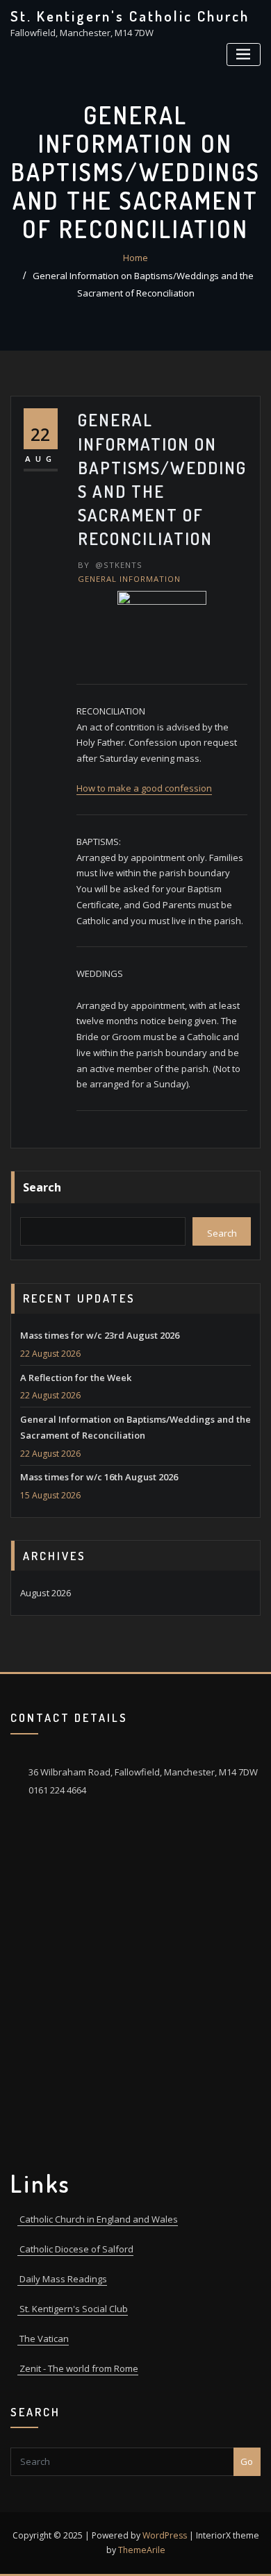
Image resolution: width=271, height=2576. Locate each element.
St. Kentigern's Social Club (73, 2309)
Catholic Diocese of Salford (75, 2249)
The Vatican (43, 2339)
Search (42, 1187)
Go (247, 2461)
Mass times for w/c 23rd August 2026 (100, 1335)
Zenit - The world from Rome (78, 2368)
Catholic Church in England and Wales (98, 2219)
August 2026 (46, 1593)
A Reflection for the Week (76, 1378)
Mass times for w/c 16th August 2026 (99, 1477)
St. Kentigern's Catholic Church (130, 16)
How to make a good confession (144, 788)
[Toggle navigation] (244, 55)
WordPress (165, 2535)
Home (135, 258)
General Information (129, 579)
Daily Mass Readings (62, 2279)
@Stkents (110, 565)
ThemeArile (142, 2550)
